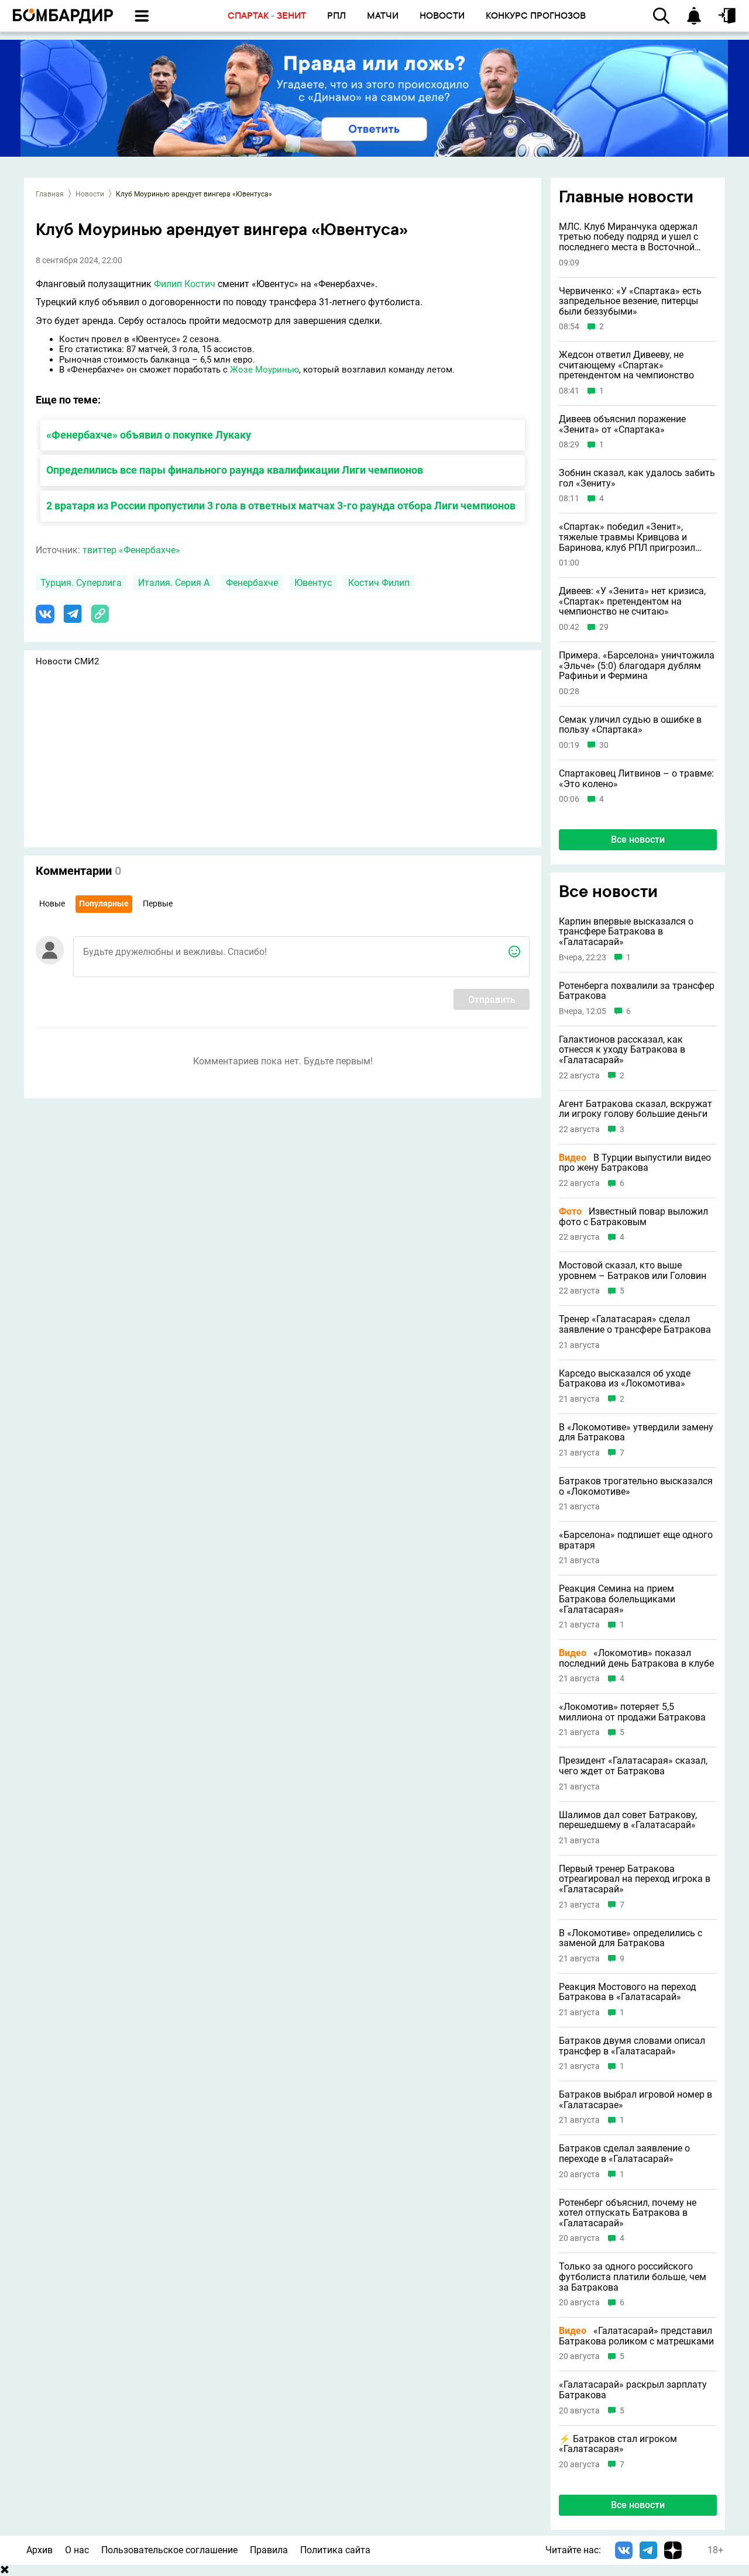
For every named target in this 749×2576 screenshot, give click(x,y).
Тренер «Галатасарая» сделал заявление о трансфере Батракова (635, 1324)
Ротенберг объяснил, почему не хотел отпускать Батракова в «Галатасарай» (628, 2213)
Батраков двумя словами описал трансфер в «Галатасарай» (632, 2046)
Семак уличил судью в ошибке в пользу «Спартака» (630, 725)
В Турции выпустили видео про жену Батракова (635, 1163)
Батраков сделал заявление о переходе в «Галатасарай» (624, 2153)
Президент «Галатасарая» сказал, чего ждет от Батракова (633, 1766)
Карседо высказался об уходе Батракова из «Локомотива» (625, 1379)
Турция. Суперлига (81, 583)
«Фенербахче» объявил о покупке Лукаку (149, 435)
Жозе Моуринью (264, 370)
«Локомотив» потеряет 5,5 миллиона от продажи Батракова (632, 1712)
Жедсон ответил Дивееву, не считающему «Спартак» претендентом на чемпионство (626, 365)
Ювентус (313, 583)
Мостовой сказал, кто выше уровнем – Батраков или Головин (633, 1270)
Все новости (638, 839)
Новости (90, 194)
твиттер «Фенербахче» (131, 550)
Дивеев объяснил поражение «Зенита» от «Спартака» (622, 424)
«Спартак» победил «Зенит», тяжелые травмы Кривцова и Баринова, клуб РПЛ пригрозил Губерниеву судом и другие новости (638, 537)
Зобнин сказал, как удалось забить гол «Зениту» (637, 478)
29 (604, 627)
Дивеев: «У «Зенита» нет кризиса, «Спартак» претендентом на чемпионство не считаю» (632, 601)
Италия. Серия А (174, 583)
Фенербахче (252, 583)
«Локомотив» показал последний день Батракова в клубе (636, 1658)
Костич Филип (379, 583)
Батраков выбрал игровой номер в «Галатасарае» (635, 2100)
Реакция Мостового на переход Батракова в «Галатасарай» (628, 1992)
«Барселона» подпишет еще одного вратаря (636, 1540)
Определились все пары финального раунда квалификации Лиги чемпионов (235, 470)
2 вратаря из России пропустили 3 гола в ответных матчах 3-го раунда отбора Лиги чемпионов (281, 506)
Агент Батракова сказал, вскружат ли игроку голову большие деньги (635, 1109)
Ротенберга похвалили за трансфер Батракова (637, 991)
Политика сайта (335, 2550)
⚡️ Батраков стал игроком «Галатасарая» (618, 2444)
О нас (77, 2550)
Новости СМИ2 (67, 661)
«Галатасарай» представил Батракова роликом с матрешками (636, 2336)
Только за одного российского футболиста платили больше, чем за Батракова (633, 2277)
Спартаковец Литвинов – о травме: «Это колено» (636, 779)
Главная (50, 194)
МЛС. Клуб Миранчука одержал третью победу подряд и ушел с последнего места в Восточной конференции (628, 237)
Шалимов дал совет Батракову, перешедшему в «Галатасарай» (628, 1820)
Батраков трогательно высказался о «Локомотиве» (636, 1486)
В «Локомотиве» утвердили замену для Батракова (636, 1432)
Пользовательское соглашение (169, 2550)
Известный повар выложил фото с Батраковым (633, 1217)
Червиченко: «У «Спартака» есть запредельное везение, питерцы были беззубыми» (630, 301)
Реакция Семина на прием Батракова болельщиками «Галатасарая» (617, 1599)
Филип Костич (185, 284)
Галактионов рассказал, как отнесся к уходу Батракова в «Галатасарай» (622, 1050)
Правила (269, 2550)
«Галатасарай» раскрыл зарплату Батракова (633, 2390)
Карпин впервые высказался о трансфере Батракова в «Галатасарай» (626, 932)
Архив (39, 2550)
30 (604, 745)
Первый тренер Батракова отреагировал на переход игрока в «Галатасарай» (635, 1879)
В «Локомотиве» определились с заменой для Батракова (631, 1938)
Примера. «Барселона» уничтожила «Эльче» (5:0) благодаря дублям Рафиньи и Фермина (637, 666)
